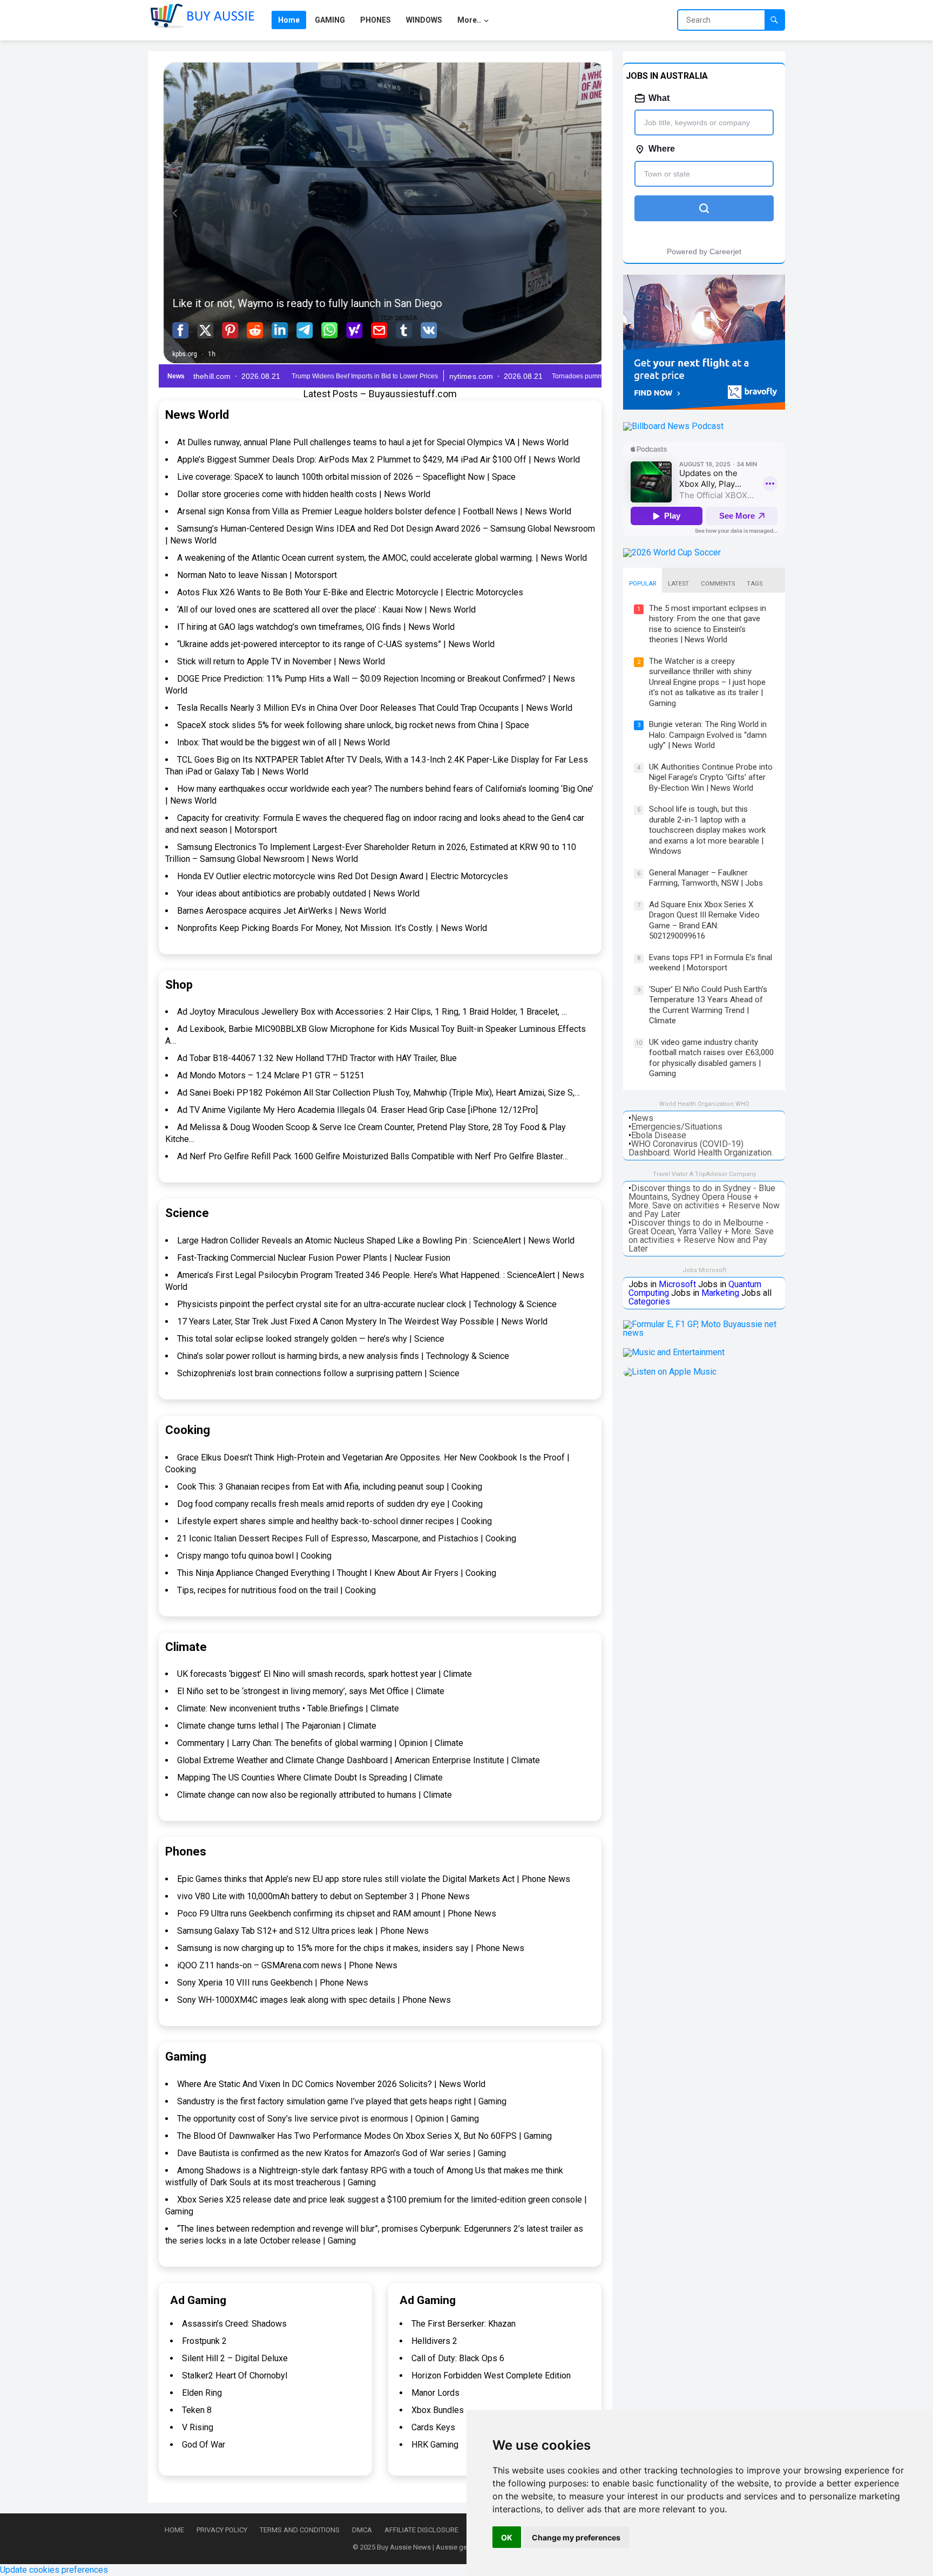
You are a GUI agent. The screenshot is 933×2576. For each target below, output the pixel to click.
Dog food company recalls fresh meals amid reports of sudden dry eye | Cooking (330, 1504)
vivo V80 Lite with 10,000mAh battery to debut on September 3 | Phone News (323, 1896)
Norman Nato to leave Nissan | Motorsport (257, 575)
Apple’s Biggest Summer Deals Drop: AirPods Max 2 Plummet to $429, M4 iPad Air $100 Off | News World (378, 460)
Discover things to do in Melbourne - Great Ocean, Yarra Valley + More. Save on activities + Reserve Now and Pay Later (701, 1236)
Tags (755, 584)
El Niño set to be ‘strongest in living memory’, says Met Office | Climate (311, 1691)
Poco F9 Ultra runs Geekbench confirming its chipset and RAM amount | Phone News (337, 1914)
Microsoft (677, 1284)
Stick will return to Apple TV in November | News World (281, 661)
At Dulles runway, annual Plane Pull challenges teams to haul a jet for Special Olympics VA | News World (373, 442)
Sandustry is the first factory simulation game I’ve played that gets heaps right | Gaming (342, 2101)
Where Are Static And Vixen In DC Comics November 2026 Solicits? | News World (331, 2084)
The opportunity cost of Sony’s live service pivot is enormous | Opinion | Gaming (328, 2119)
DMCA (362, 2530)
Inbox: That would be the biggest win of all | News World (283, 742)
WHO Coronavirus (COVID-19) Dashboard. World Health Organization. (701, 1148)
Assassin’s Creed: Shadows (234, 2324)
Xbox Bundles (438, 2410)
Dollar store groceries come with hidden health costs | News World (304, 494)
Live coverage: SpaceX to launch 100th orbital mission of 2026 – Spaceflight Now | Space (346, 477)
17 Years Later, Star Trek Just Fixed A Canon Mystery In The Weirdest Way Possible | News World (362, 1321)
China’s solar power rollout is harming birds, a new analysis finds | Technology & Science (343, 1356)
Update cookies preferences (54, 2570)
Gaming (186, 2057)
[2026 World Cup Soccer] (672, 552)
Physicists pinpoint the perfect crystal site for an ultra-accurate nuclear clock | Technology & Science (367, 1304)
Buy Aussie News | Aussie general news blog (447, 2547)
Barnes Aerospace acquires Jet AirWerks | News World (282, 911)
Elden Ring (202, 2393)
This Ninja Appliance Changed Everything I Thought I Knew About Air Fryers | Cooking (337, 1573)
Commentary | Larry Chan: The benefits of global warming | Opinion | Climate (320, 1743)
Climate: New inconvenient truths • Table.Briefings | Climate (288, 1708)
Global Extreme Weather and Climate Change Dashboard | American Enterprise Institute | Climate (359, 1760)
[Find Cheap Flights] (704, 407)
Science (187, 1213)
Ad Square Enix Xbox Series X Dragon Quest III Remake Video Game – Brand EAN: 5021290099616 (704, 920)
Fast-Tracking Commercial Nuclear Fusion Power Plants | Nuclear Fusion (314, 1258)
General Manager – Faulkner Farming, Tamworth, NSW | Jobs (706, 878)
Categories (649, 1301)
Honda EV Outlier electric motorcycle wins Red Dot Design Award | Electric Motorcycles (343, 876)
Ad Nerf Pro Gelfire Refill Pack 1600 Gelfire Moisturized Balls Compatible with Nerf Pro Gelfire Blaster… (373, 1156)
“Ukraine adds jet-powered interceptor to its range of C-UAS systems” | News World (336, 644)
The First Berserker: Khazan (464, 2324)
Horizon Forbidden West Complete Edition (491, 2376)
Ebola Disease (659, 1135)
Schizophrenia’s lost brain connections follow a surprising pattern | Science (318, 1373)
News (642, 1118)
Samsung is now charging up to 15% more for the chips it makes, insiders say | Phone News (351, 1948)
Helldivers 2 (434, 2341)
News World (197, 415)
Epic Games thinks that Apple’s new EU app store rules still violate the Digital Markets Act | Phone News (374, 1879)
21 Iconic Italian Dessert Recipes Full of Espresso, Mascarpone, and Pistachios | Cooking (347, 1538)
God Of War (204, 2445)
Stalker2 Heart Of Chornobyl (235, 2376)
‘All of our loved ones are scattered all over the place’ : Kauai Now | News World (326, 610)
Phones (186, 1851)
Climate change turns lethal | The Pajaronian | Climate (277, 1726)
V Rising (198, 2427)
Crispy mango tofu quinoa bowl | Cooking (254, 1556)
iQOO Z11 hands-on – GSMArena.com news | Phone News (287, 1965)
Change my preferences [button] (576, 2537)
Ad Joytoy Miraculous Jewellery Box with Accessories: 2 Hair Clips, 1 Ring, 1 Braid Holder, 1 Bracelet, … (372, 1012)
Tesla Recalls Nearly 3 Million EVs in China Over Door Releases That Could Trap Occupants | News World (375, 708)
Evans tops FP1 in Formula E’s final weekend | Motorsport (711, 963)
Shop (179, 985)
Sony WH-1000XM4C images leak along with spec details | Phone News (314, 2000)
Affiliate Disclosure (421, 2530)
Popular (643, 584)
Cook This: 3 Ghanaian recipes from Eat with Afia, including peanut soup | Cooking (330, 1487)
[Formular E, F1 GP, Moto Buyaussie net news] (704, 1333)
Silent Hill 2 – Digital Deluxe (235, 2358)
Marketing (720, 1293)
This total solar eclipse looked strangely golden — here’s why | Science (311, 1339)
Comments (718, 584)
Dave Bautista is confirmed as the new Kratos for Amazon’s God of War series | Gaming (342, 2153)
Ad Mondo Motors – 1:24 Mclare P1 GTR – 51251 (271, 1075)
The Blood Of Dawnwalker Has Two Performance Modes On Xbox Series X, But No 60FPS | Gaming (364, 2136)
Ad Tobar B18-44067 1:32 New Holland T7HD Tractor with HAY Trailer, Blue (317, 1058)
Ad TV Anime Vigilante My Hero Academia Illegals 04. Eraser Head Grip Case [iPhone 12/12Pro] (357, 1110)
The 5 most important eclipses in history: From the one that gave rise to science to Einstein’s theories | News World (708, 624)
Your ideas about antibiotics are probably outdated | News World (298, 893)
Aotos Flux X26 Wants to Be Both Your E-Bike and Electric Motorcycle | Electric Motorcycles (350, 592)
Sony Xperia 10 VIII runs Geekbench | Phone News (273, 1983)
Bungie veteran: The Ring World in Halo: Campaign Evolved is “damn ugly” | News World (708, 735)
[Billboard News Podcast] (673, 426)
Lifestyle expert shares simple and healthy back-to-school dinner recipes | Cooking (334, 1521)
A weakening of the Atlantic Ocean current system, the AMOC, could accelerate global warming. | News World (382, 558)
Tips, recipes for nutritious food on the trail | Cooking (276, 1590)
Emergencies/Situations (677, 1127)
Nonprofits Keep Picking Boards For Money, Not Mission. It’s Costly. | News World (332, 928)
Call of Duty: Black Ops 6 (458, 2358)
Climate (186, 1647)
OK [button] (507, 2537)
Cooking (188, 1430)
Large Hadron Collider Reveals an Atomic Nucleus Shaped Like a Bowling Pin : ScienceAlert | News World (376, 1241)
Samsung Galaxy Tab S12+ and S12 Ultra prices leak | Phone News (303, 1931)
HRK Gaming (435, 2445)
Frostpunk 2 (204, 2341)
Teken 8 (197, 2410)
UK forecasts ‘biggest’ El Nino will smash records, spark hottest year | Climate (324, 1674)
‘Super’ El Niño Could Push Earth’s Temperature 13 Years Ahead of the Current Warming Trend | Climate (708, 1005)
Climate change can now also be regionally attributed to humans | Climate (315, 1795)
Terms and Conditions (300, 2530)
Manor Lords (435, 2393)
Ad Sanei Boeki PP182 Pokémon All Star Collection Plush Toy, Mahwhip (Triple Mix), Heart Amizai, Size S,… (378, 1093)
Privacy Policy (222, 2530)
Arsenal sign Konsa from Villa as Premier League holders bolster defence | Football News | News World (374, 511)
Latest (678, 584)
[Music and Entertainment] (674, 1352)
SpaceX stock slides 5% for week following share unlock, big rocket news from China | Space (353, 725)
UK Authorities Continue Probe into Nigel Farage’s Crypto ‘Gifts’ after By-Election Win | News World (711, 777)
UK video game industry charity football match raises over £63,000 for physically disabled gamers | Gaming (711, 1058)
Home (174, 2530)
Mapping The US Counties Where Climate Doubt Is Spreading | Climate (310, 1778)
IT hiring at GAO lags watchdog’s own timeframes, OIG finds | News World (316, 627)
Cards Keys (433, 2427)
